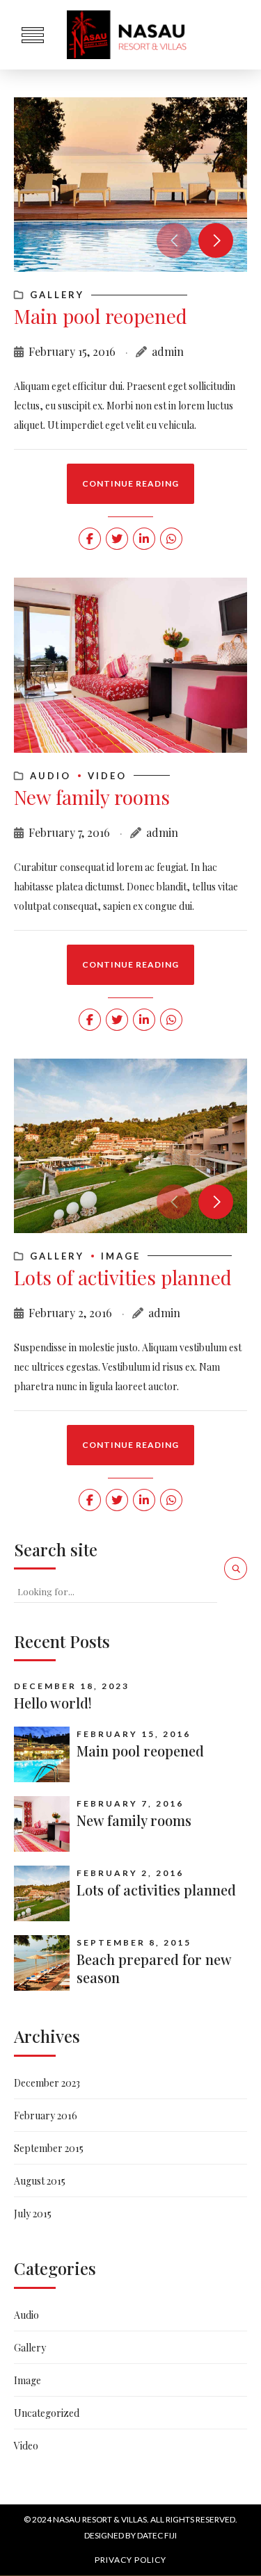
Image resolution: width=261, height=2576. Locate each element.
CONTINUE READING (130, 483)
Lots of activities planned (123, 1277)
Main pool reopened (101, 316)
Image (121, 1256)
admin (168, 351)
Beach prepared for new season (154, 1968)
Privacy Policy (130, 2560)
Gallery (57, 295)
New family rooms (92, 797)
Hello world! (53, 1703)
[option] (130, 185)
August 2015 (40, 2181)
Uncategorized (47, 2413)
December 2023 (47, 2083)
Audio (50, 776)
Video (107, 776)
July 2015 (33, 2214)
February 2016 (46, 2116)
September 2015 (49, 2148)
